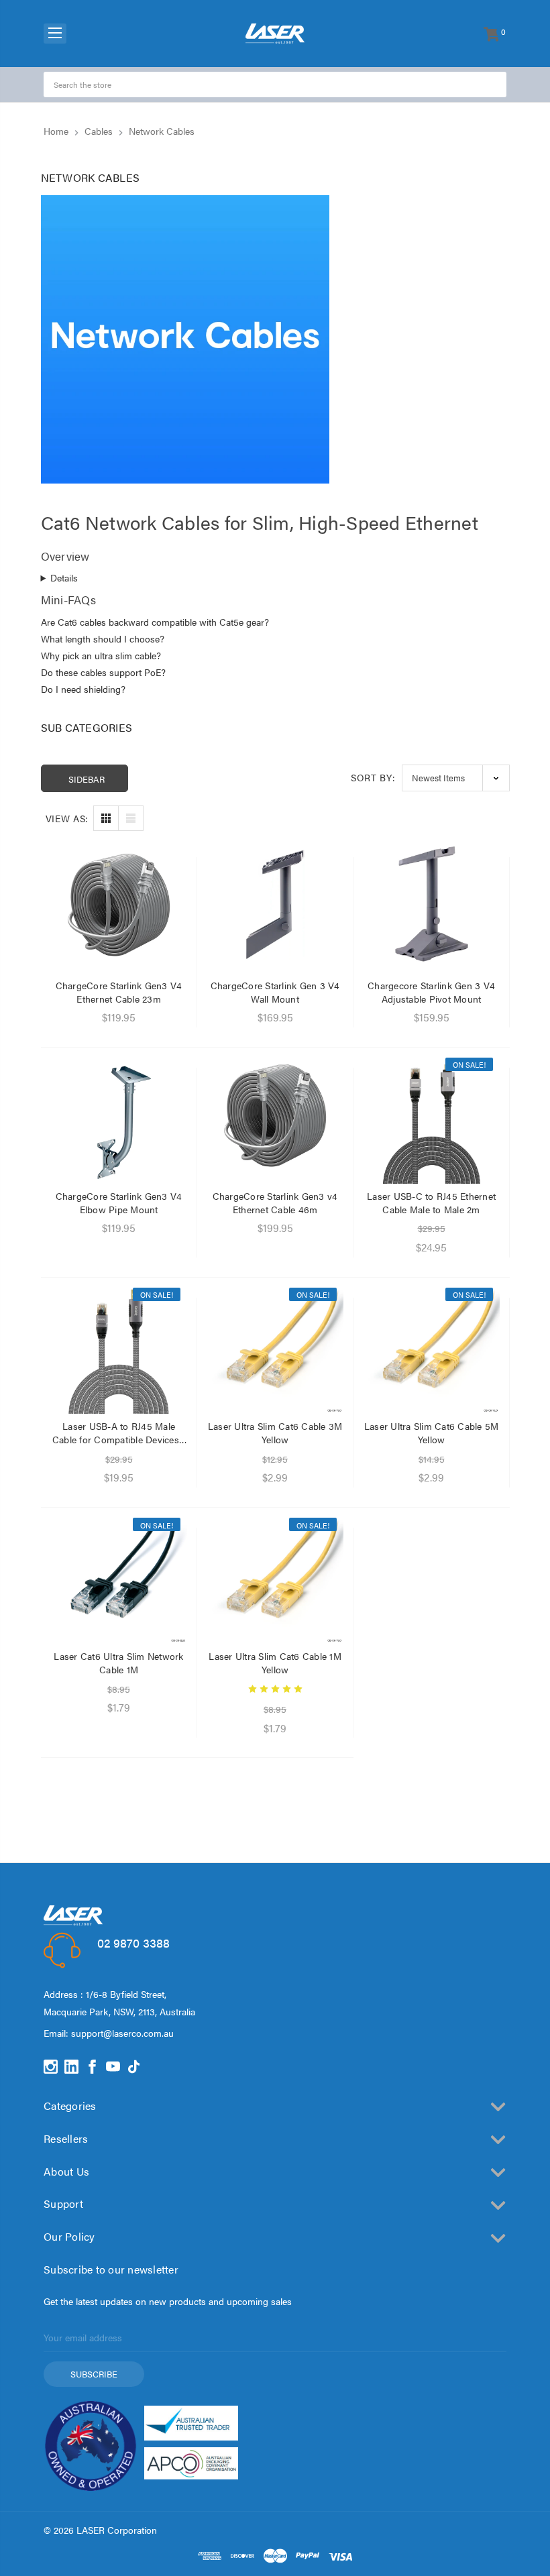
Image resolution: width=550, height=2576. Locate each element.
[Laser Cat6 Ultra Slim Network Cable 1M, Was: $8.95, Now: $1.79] (119, 1576)
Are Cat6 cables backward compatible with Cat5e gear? (155, 622)
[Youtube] (113, 2067)
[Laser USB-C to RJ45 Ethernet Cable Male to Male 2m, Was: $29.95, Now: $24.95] (432, 1116)
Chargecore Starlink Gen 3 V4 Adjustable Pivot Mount (431, 992)
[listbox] (456, 778)
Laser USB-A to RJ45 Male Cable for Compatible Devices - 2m (119, 1433)
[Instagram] (51, 2067)
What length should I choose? (103, 638)
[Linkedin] (71, 2067)
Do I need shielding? (83, 689)
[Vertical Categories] (55, 34)
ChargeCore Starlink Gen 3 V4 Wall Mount (275, 992)
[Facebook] (92, 2067)
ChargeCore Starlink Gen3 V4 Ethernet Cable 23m (119, 992)
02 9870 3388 (133, 1943)
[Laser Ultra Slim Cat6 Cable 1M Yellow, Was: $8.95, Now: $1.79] (275, 1576)
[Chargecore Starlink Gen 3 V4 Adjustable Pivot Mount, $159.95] (432, 905)
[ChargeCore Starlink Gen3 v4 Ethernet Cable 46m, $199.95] (275, 1116)
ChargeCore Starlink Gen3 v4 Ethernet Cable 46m (275, 1202)
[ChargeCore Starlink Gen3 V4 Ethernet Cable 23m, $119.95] (119, 905)
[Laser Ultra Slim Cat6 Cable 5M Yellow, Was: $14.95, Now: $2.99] (432, 1346)
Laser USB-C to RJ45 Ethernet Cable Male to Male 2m (431, 1202)
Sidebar (87, 779)
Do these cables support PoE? (103, 672)
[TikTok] (134, 2067)
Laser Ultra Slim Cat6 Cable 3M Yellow (275, 1433)
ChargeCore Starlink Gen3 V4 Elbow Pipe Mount (119, 1202)
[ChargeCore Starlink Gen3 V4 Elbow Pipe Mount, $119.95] (119, 1116)
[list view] (131, 818)
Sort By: (373, 777)
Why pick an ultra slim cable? (101, 655)
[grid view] (106, 818)
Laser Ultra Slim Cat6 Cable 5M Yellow (432, 1433)
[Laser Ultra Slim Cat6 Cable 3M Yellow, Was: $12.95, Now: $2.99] (275, 1346)
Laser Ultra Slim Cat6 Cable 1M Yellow (275, 1663)
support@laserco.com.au (122, 2033)
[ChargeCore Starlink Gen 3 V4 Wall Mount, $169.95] (275, 905)
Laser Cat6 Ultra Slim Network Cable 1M (118, 1663)
